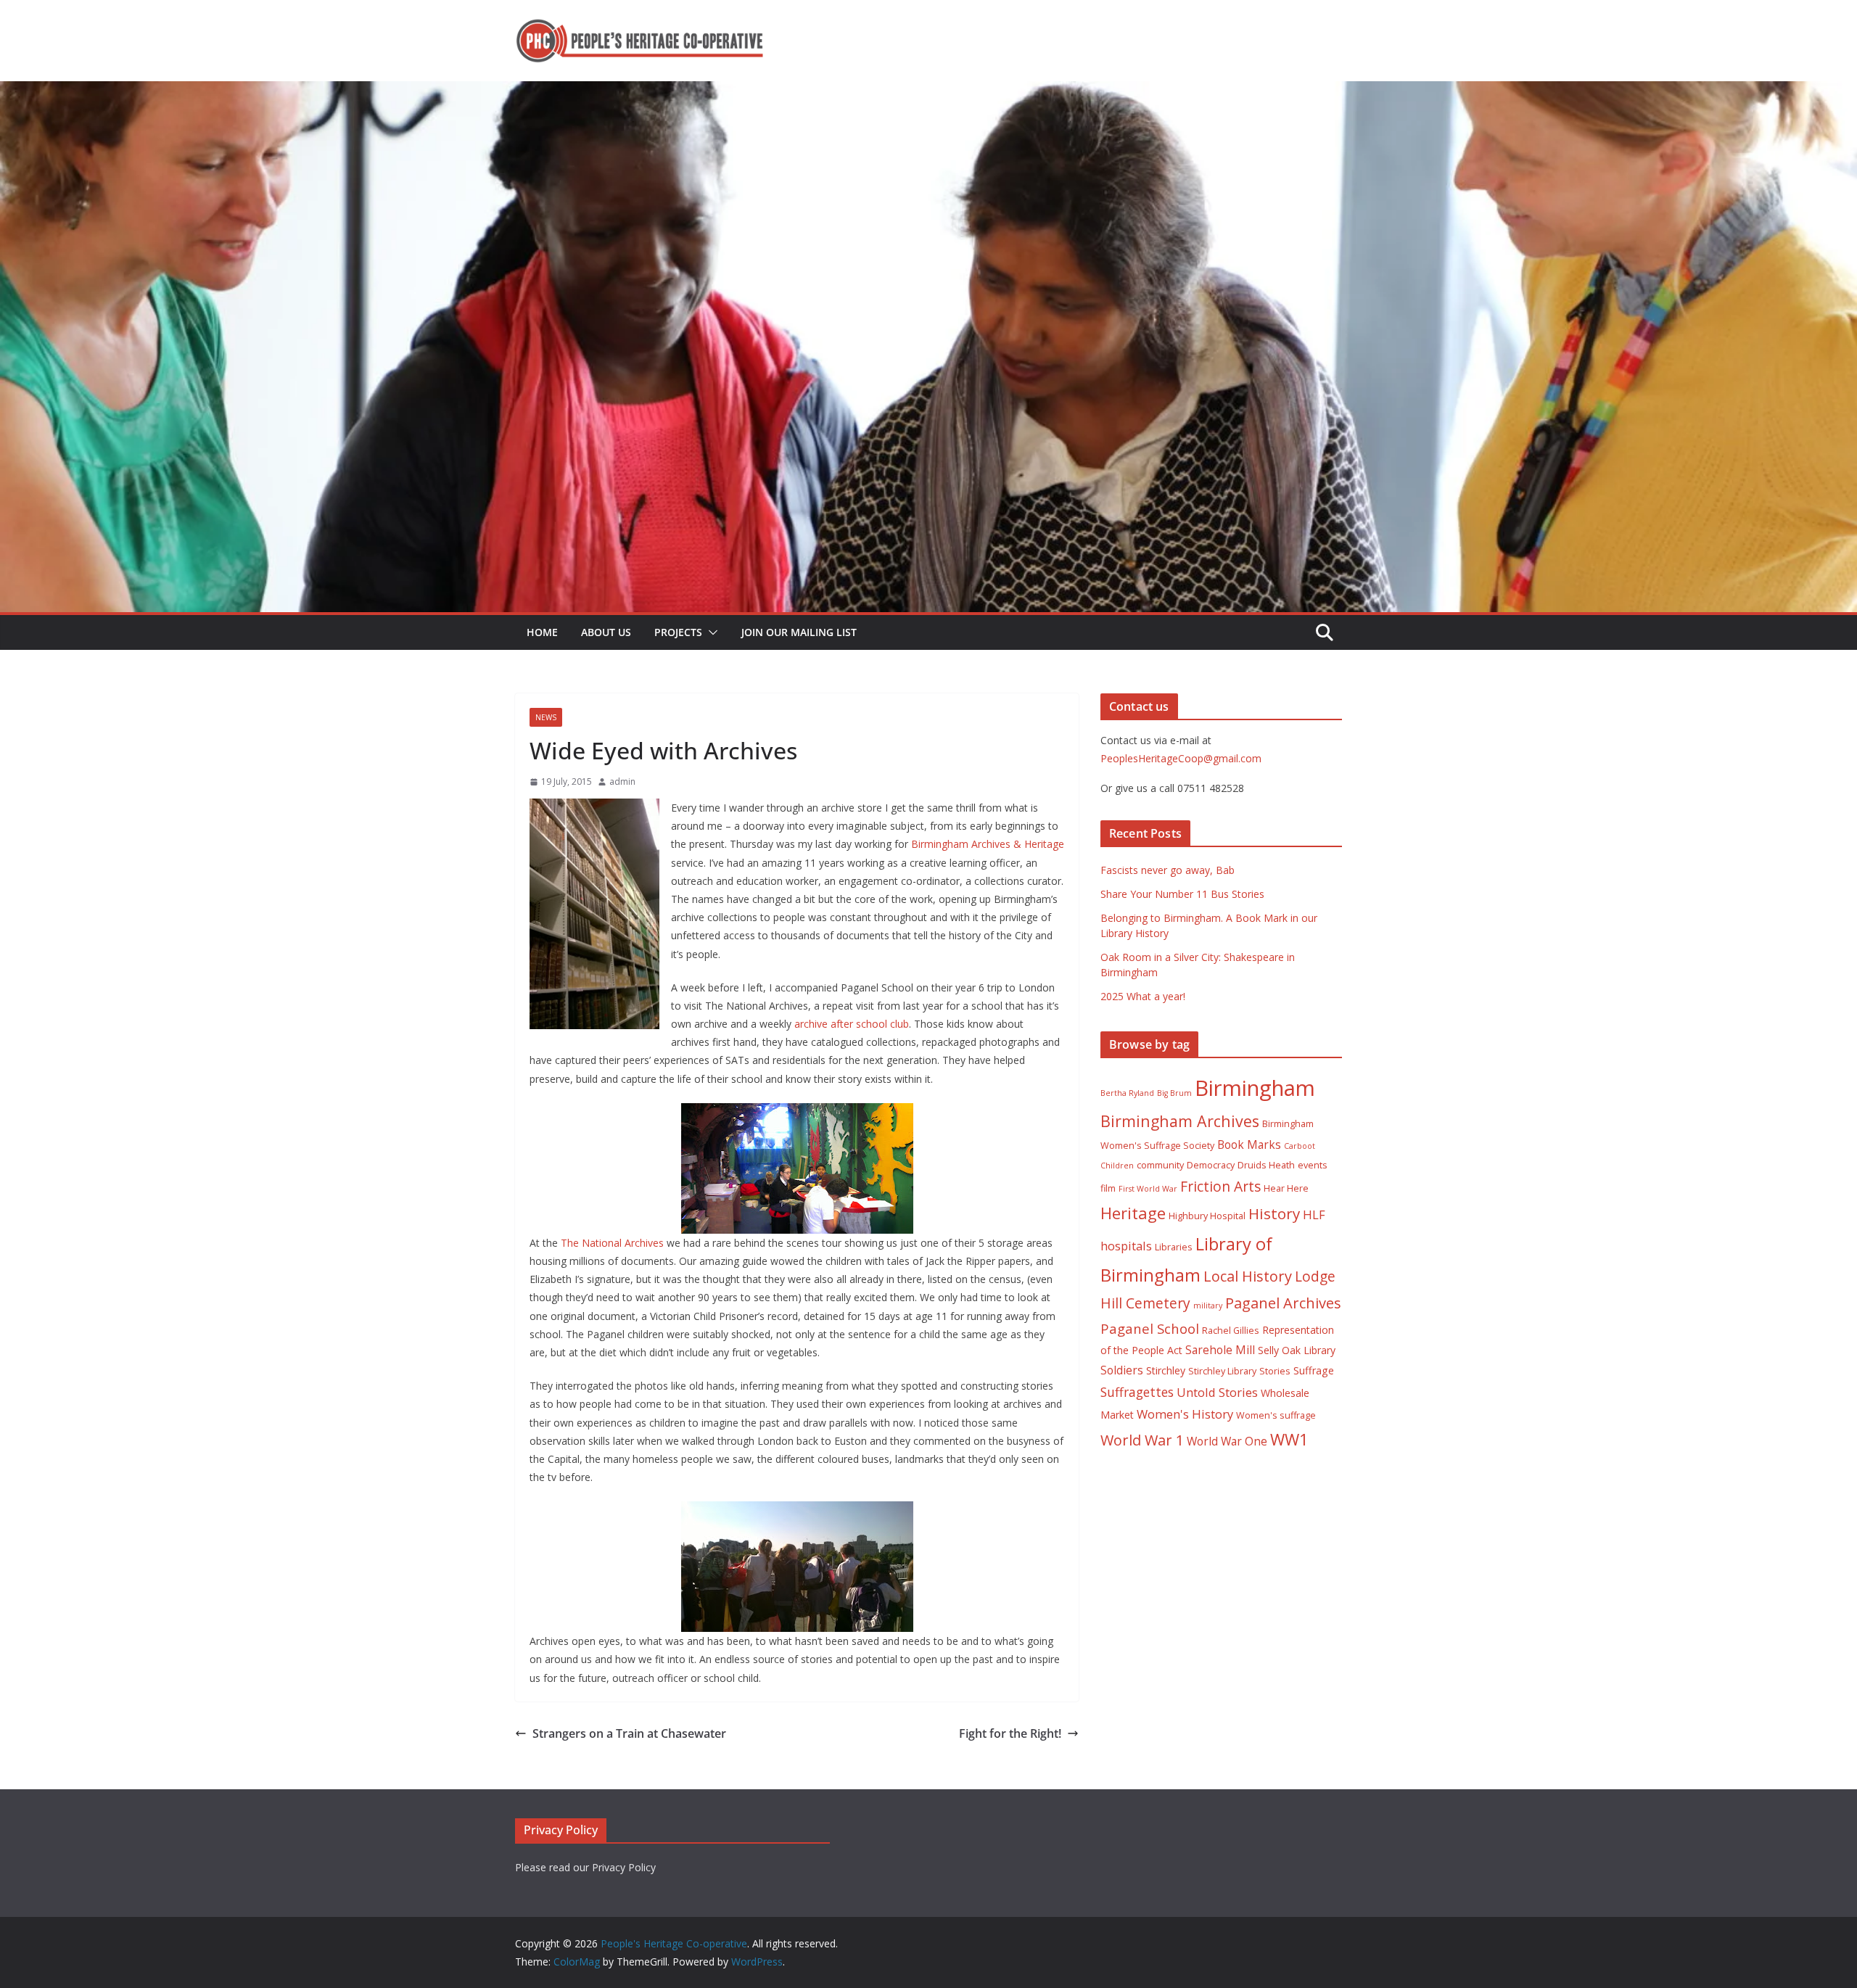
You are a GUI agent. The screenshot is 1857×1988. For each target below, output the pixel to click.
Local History (1248, 1276)
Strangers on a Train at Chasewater (629, 1733)
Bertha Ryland (1127, 1093)
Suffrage (1314, 1370)
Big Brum (1174, 1093)
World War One (1227, 1441)
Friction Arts (1220, 1186)
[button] (710, 632)
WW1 (1289, 1439)
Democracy (1211, 1165)
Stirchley (1166, 1370)
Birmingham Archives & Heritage (988, 844)
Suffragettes (1137, 1392)
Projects (678, 632)
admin (622, 781)
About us (606, 632)
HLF (1314, 1214)
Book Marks (1249, 1144)
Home (542, 632)
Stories (1275, 1371)
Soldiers (1122, 1370)
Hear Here (1286, 1188)
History (1274, 1213)
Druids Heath (1266, 1165)
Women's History (1185, 1414)
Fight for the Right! (1010, 1733)
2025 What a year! (1143, 996)
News (546, 717)
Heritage (1133, 1213)
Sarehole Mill (1220, 1350)
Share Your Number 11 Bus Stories (1182, 894)
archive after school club (852, 1024)
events (1313, 1165)
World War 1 (1142, 1440)
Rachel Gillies (1231, 1331)
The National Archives (612, 1243)
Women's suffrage (1276, 1415)
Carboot (1300, 1146)
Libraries (1174, 1247)
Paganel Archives (1283, 1303)
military (1208, 1306)
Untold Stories (1217, 1392)
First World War (1148, 1189)
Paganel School (1150, 1328)
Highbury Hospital (1207, 1216)
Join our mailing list (799, 632)
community (1160, 1165)
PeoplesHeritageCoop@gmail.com (1181, 758)
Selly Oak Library (1297, 1350)
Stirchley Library (1222, 1371)
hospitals (1126, 1246)
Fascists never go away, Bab (1168, 870)
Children (1117, 1166)
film (1108, 1188)
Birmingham (1255, 1088)
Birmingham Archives (1180, 1121)
